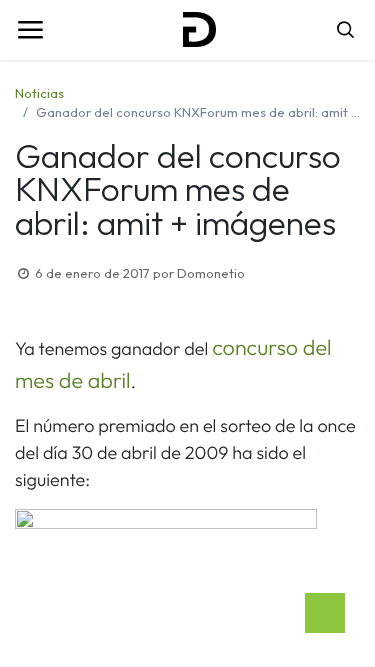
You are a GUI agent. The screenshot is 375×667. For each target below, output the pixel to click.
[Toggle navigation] (30, 30)
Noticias (39, 93)
